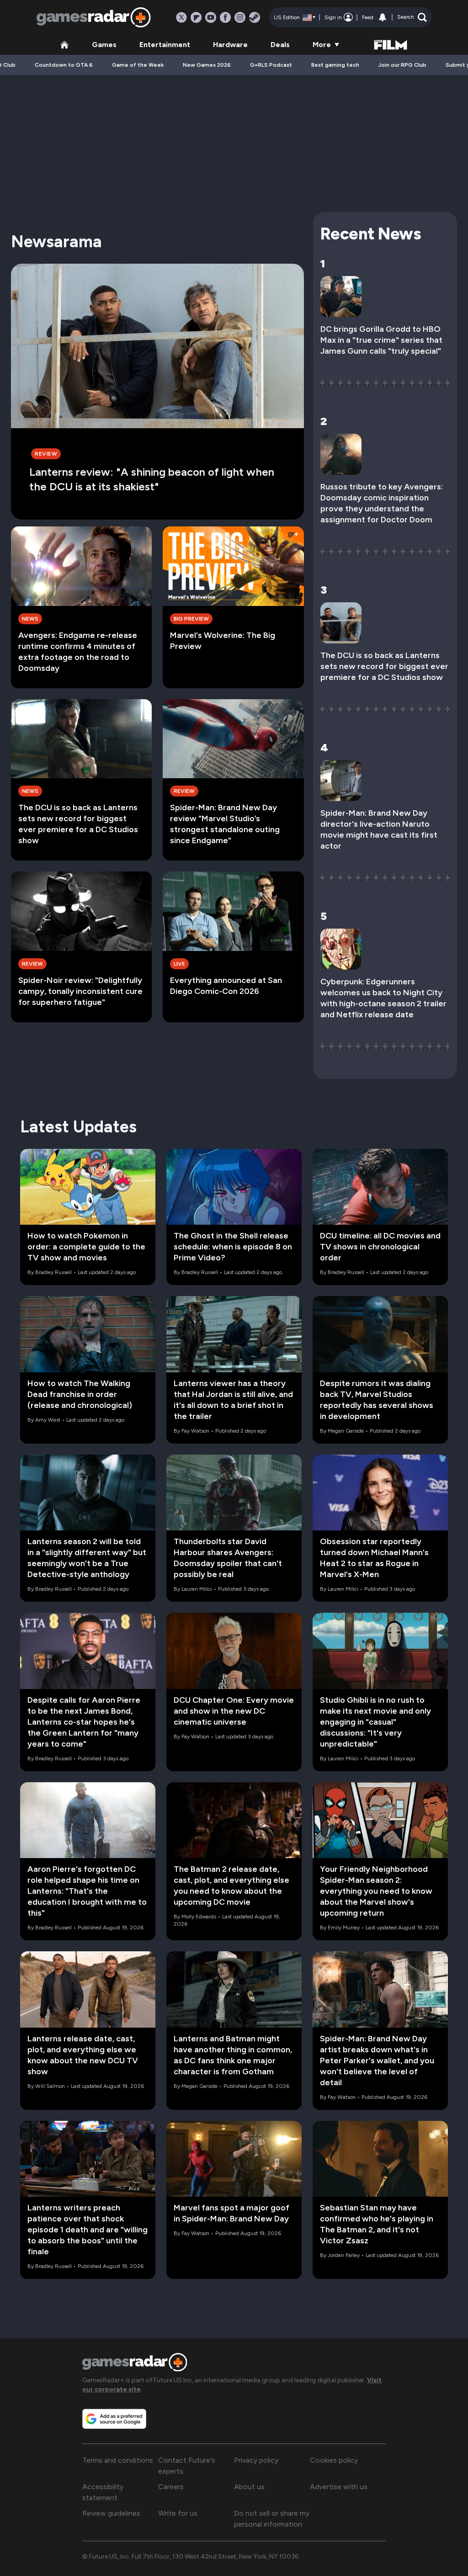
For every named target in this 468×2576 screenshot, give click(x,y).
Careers (171, 2487)
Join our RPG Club (402, 65)
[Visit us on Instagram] (240, 17)
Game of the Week (138, 65)
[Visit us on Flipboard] (196, 17)
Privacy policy (256, 2460)
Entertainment (165, 45)
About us (249, 2487)
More (322, 45)
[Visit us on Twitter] (181, 17)
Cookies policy (334, 2460)
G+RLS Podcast (271, 65)
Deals (280, 45)
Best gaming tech (335, 65)
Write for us (178, 2513)
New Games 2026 (207, 65)
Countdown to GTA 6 (64, 65)
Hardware (230, 45)
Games (104, 45)
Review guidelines (111, 2513)
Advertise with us (339, 2487)
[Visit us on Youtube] (211, 17)
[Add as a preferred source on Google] (114, 2419)
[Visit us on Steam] (255, 17)
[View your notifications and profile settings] (383, 17)
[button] (412, 17)
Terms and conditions (118, 2460)
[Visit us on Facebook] (225, 17)
